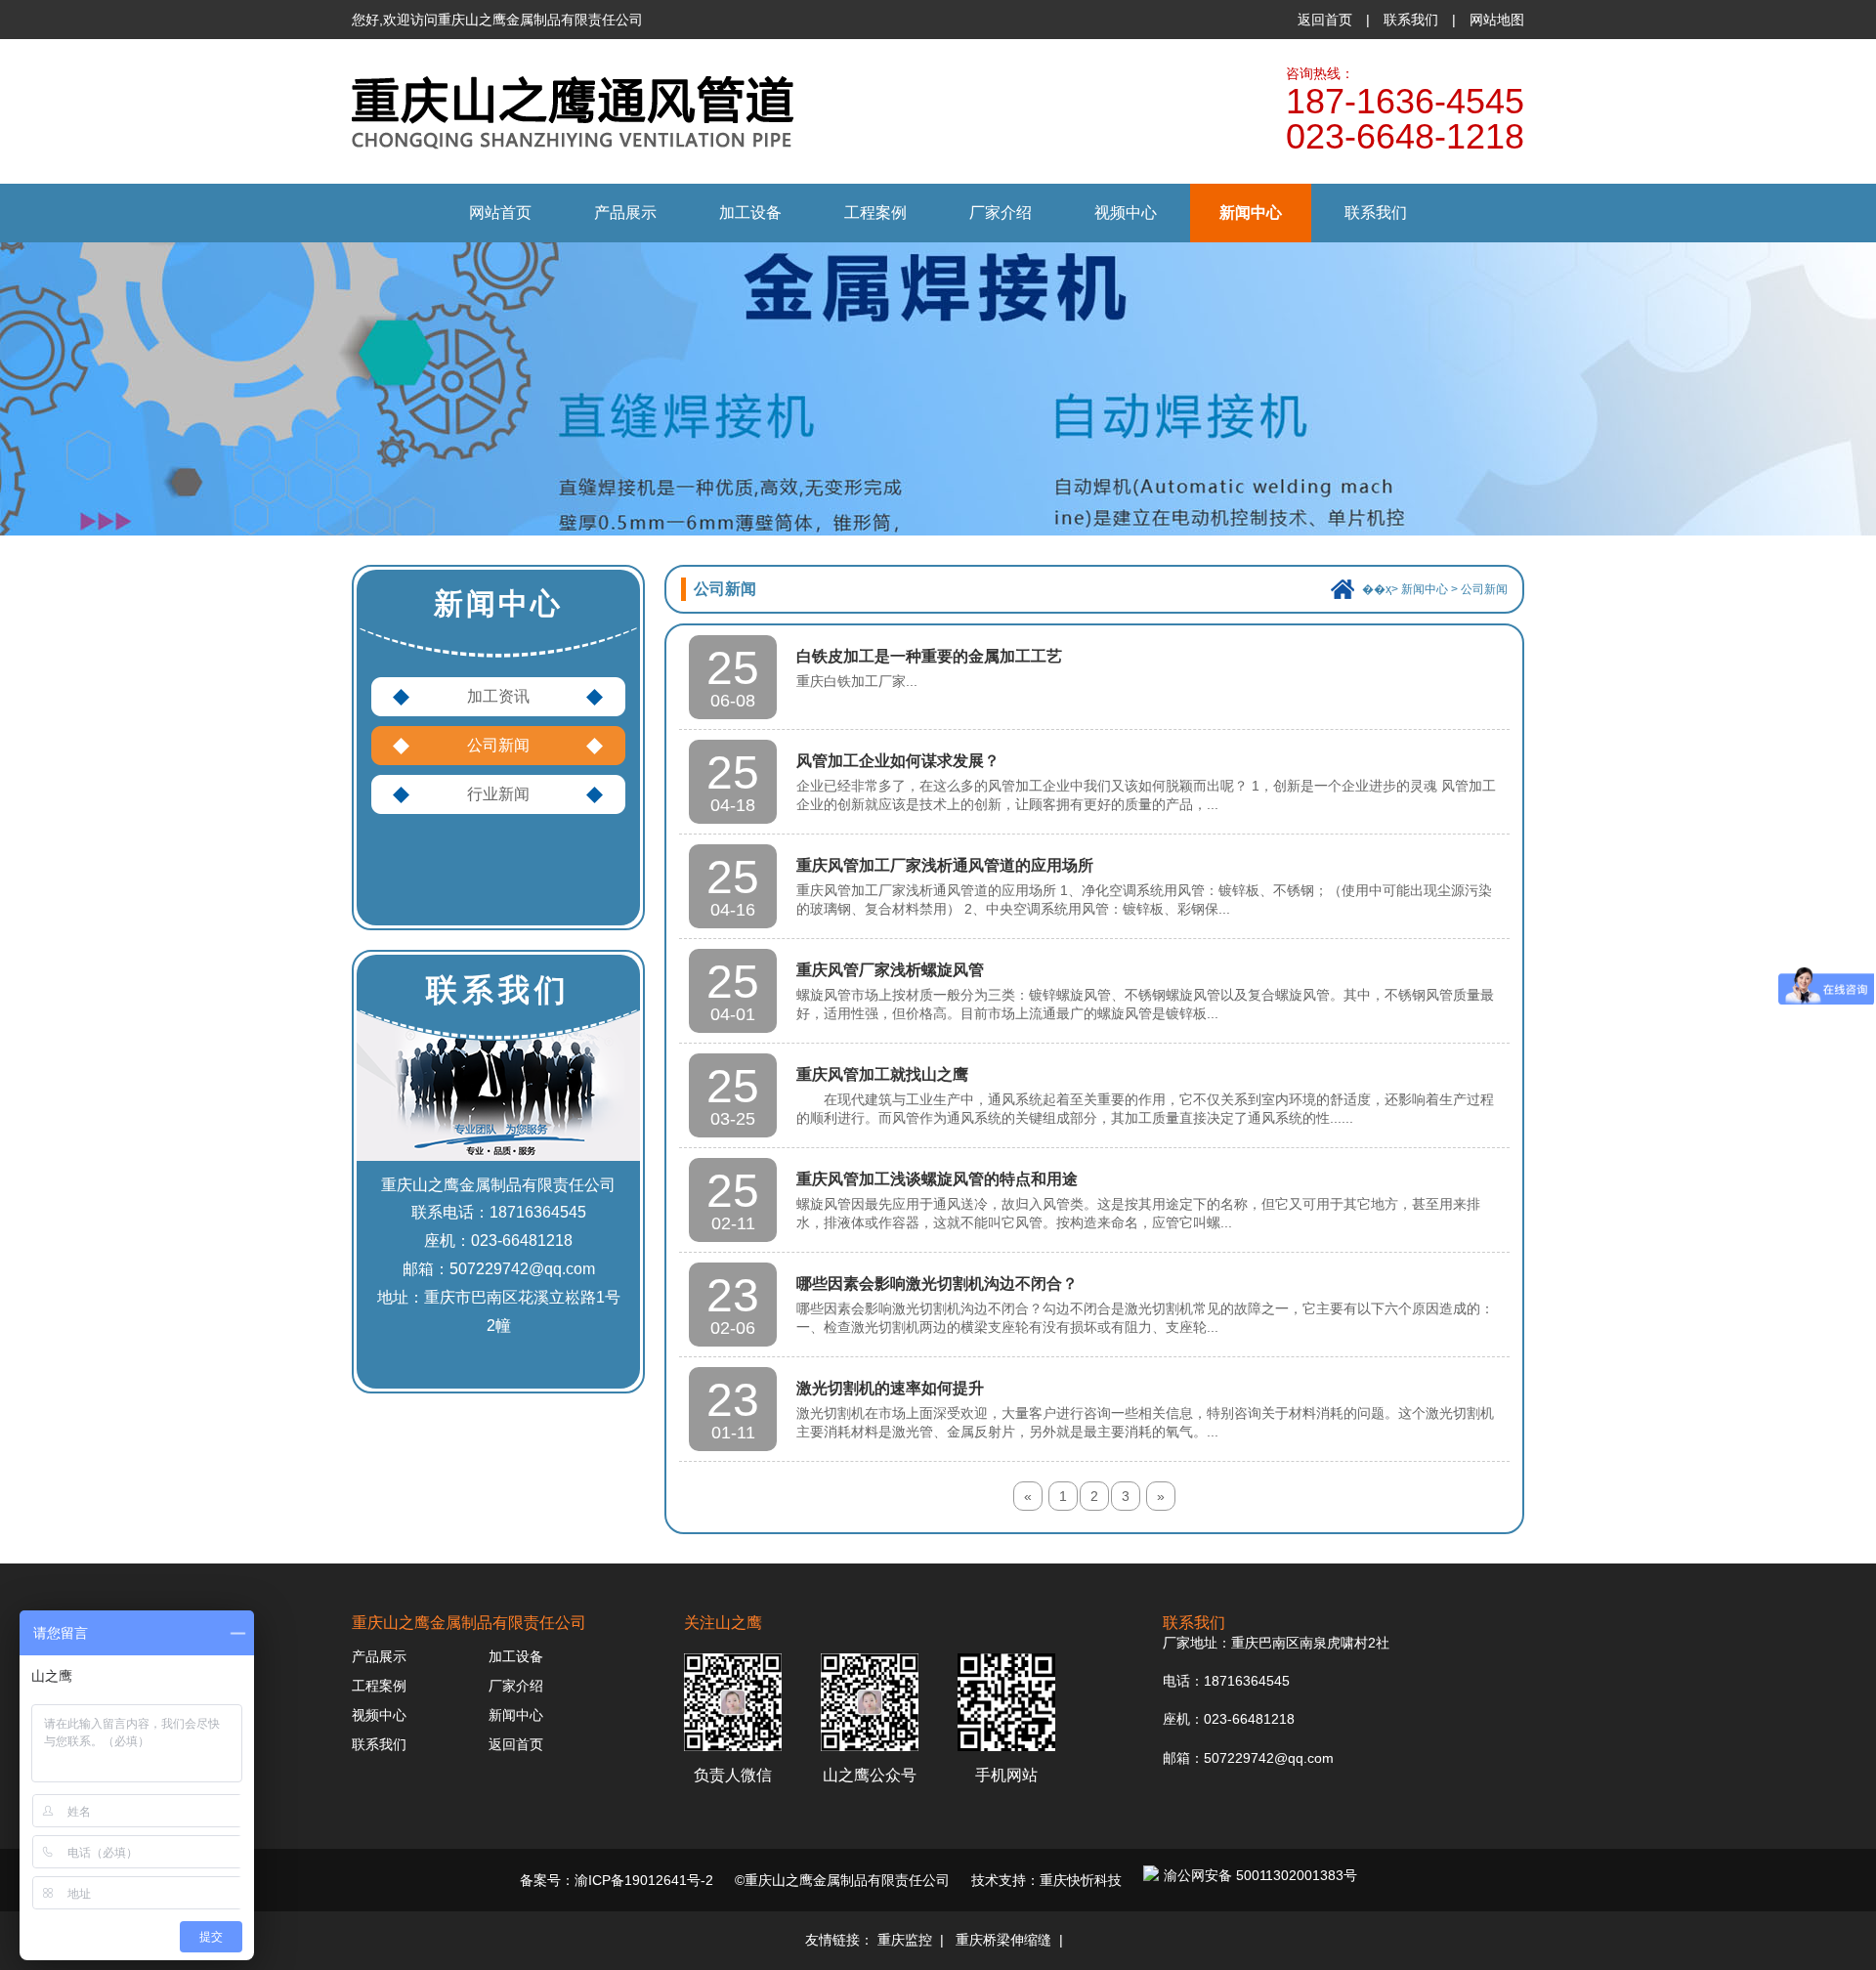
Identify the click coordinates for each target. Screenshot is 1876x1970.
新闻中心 (1251, 213)
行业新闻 (498, 794)
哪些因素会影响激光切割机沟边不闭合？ (937, 1284)
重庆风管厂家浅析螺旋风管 (890, 970)
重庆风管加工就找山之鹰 (882, 1074)
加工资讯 (498, 696)
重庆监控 (905, 1940)
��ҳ (1377, 589)
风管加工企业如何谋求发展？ (898, 761)
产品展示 (625, 213)
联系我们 (1411, 20)
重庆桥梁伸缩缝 (1003, 1940)
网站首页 (500, 213)
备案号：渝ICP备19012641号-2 (617, 1880)
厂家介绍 (1001, 213)
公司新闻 (498, 745)
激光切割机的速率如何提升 (890, 1388)
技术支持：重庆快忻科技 (1046, 1880)
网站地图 (1497, 20)
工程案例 (875, 213)
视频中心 (1126, 213)
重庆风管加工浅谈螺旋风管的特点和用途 (937, 1179)
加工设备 (750, 213)
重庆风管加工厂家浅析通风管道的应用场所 (945, 865)
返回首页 (1325, 20)
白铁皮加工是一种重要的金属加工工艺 (929, 656)
